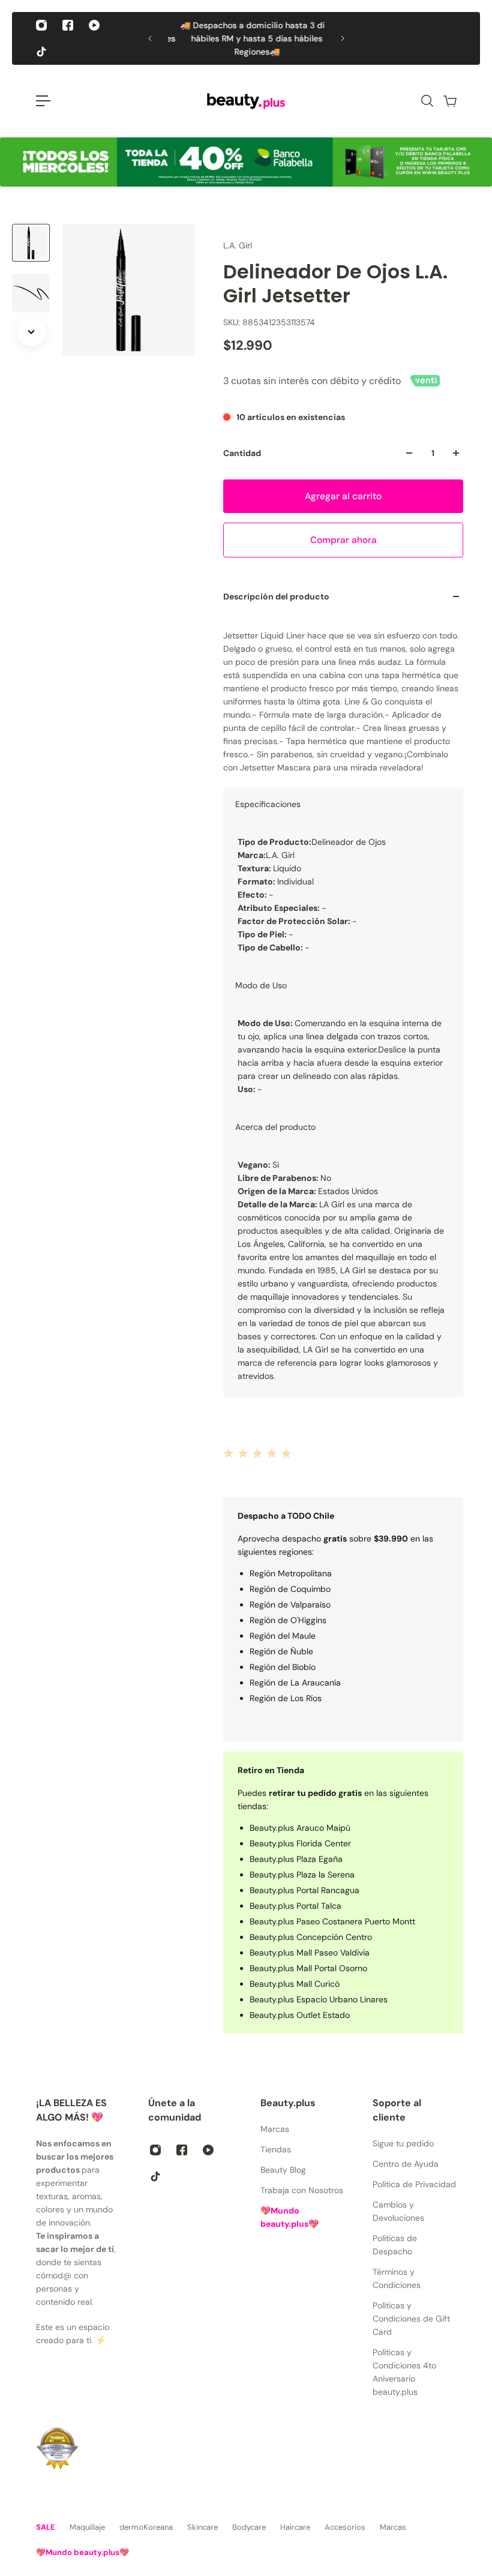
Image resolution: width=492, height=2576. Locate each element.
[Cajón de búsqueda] (427, 101)
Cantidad (242, 453)
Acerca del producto (275, 1127)
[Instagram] (41, 25)
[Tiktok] (41, 52)
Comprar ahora (343, 540)
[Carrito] (449, 101)
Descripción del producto (276, 596)
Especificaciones (268, 804)
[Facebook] (68, 25)
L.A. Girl (238, 245)
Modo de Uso (261, 985)
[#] (246, 162)
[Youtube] (94, 25)
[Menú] (43, 101)
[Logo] (246, 101)
